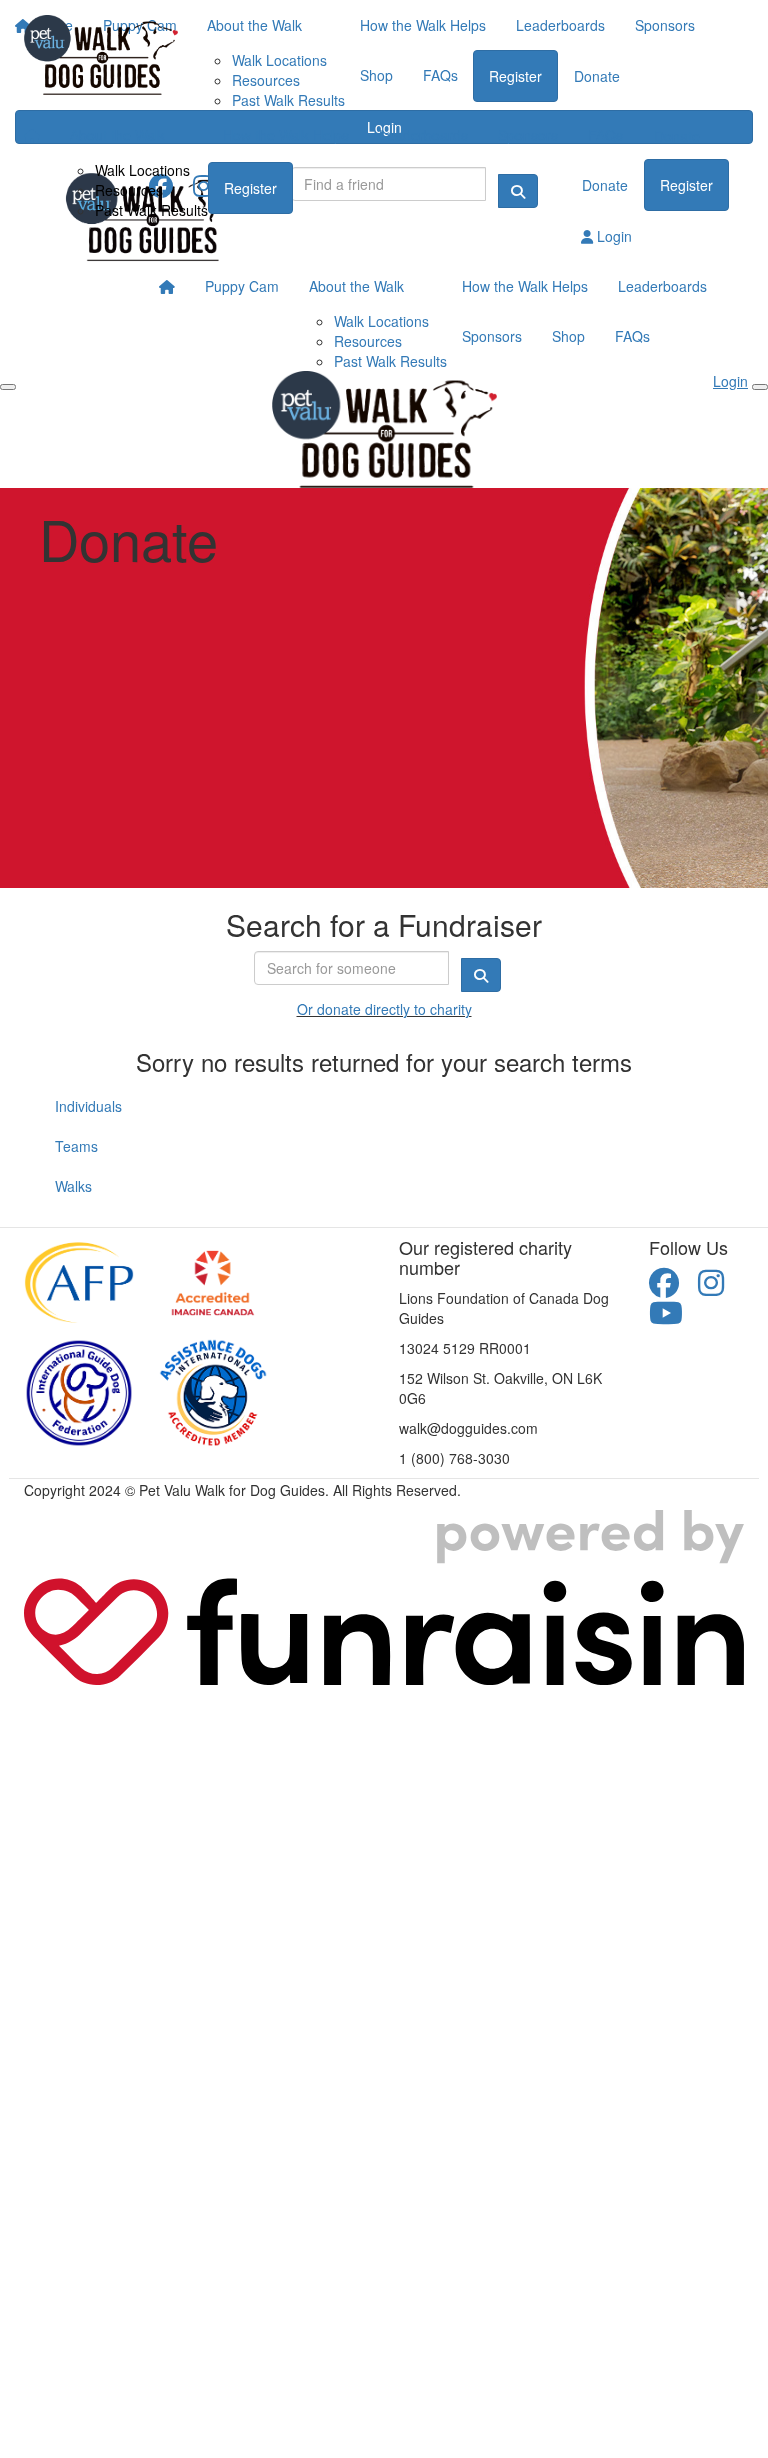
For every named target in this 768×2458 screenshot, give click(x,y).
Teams (76, 1146)
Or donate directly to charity (384, 1009)
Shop (568, 336)
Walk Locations (142, 170)
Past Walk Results (151, 210)
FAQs (605, 135)
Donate (677, 136)
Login (612, 236)
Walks (73, 1186)
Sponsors (528, 135)
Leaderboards (423, 135)
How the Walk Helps (286, 135)
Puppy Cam (242, 286)
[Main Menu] (8, 387)
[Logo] (101, 55)
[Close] (760, 387)
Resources (129, 190)
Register (250, 188)
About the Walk (117, 135)
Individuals (88, 1106)
